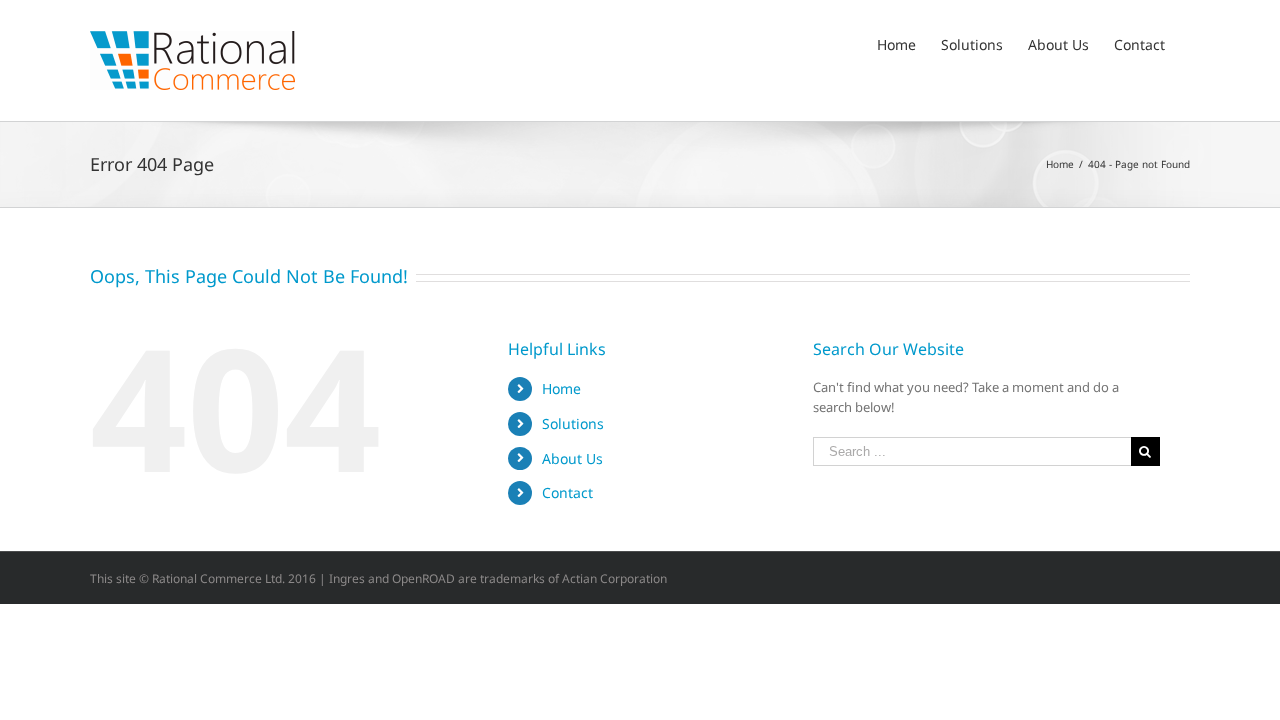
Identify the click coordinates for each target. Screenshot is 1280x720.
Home (561, 388)
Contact (567, 492)
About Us (572, 458)
